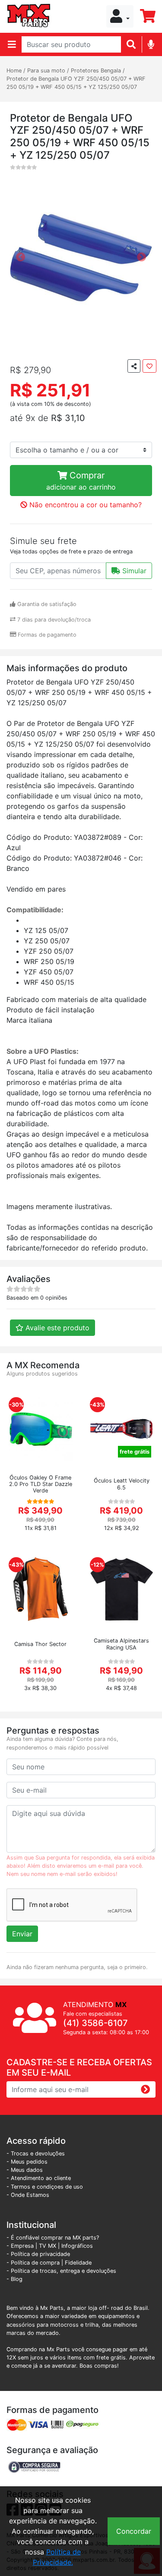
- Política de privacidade (38, 2254)
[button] (120, 16)
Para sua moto (46, 71)
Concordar (134, 2531)
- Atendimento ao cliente (39, 2178)
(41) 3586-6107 (95, 2023)
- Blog (14, 2279)
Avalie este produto (56, 1328)
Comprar (81, 481)
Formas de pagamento (46, 635)
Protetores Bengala (96, 71)
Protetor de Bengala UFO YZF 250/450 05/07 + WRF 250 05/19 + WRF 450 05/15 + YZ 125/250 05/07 (76, 83)
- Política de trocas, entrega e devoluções (61, 2271)
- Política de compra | (36, 2263)
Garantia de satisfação (46, 604)
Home (14, 71)
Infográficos (77, 2246)
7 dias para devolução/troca (53, 620)
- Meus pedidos (27, 2162)
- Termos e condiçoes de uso (45, 2187)
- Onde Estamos (28, 2195)
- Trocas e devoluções (36, 2153)
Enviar (22, 1934)
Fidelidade (78, 2263)
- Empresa (20, 2246)
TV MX (48, 2246)
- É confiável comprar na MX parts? (53, 2238)
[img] (151, 44)
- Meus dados (25, 2170)
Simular (133, 571)
